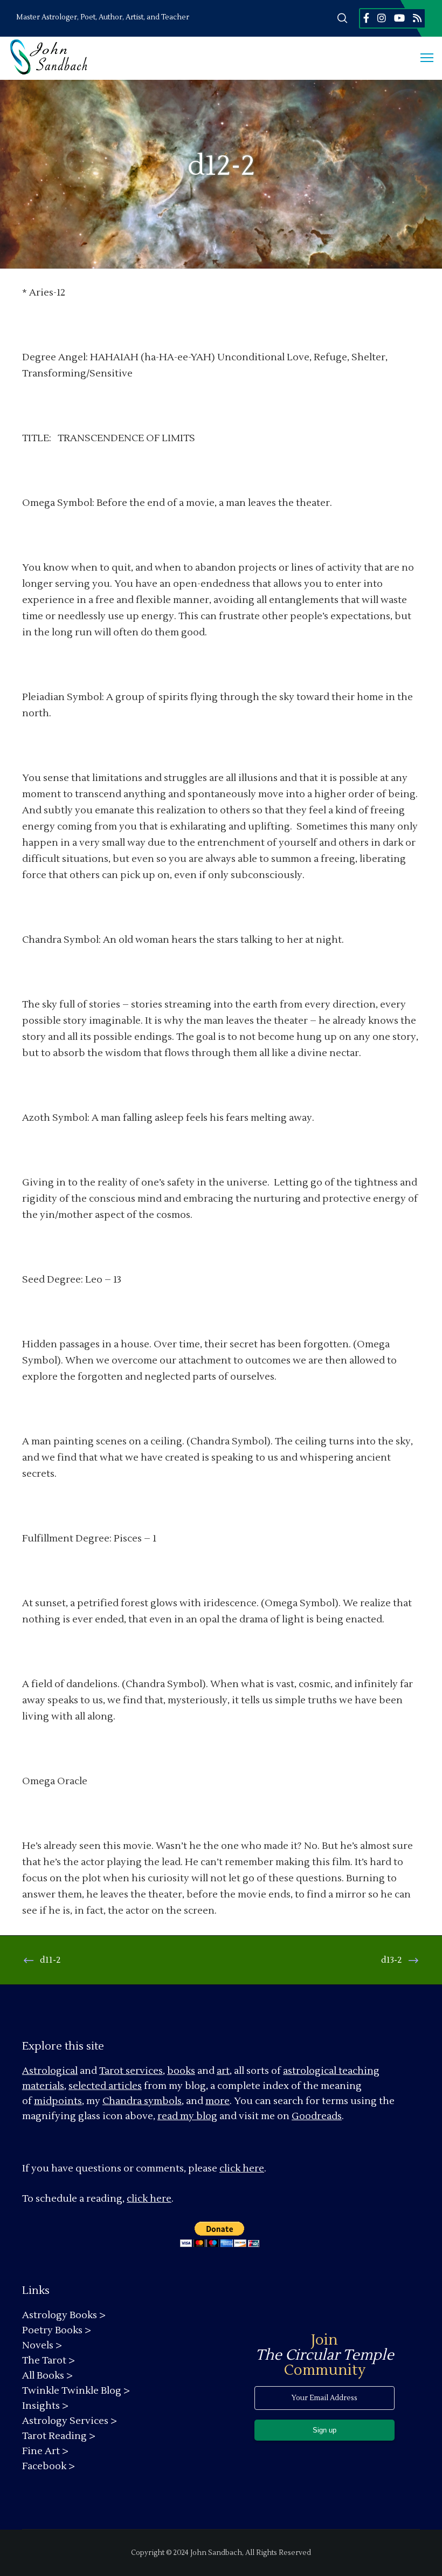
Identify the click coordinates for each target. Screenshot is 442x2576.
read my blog (187, 2116)
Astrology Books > (64, 2315)
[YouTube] (399, 18)
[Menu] (422, 58)
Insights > (45, 2406)
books (181, 2071)
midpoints (58, 2101)
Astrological (50, 2071)
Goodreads (317, 2116)
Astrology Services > (70, 2421)
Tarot (111, 2071)
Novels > (42, 2345)
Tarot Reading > (59, 2436)
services (144, 2071)
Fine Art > (45, 2451)
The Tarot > (49, 2361)
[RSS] (417, 18)
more (217, 2101)
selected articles (105, 2086)
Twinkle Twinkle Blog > (76, 2391)
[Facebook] (366, 18)
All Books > (47, 2376)
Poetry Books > (57, 2330)
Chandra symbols (142, 2101)
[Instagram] (382, 18)
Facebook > (49, 2466)
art (223, 2071)
